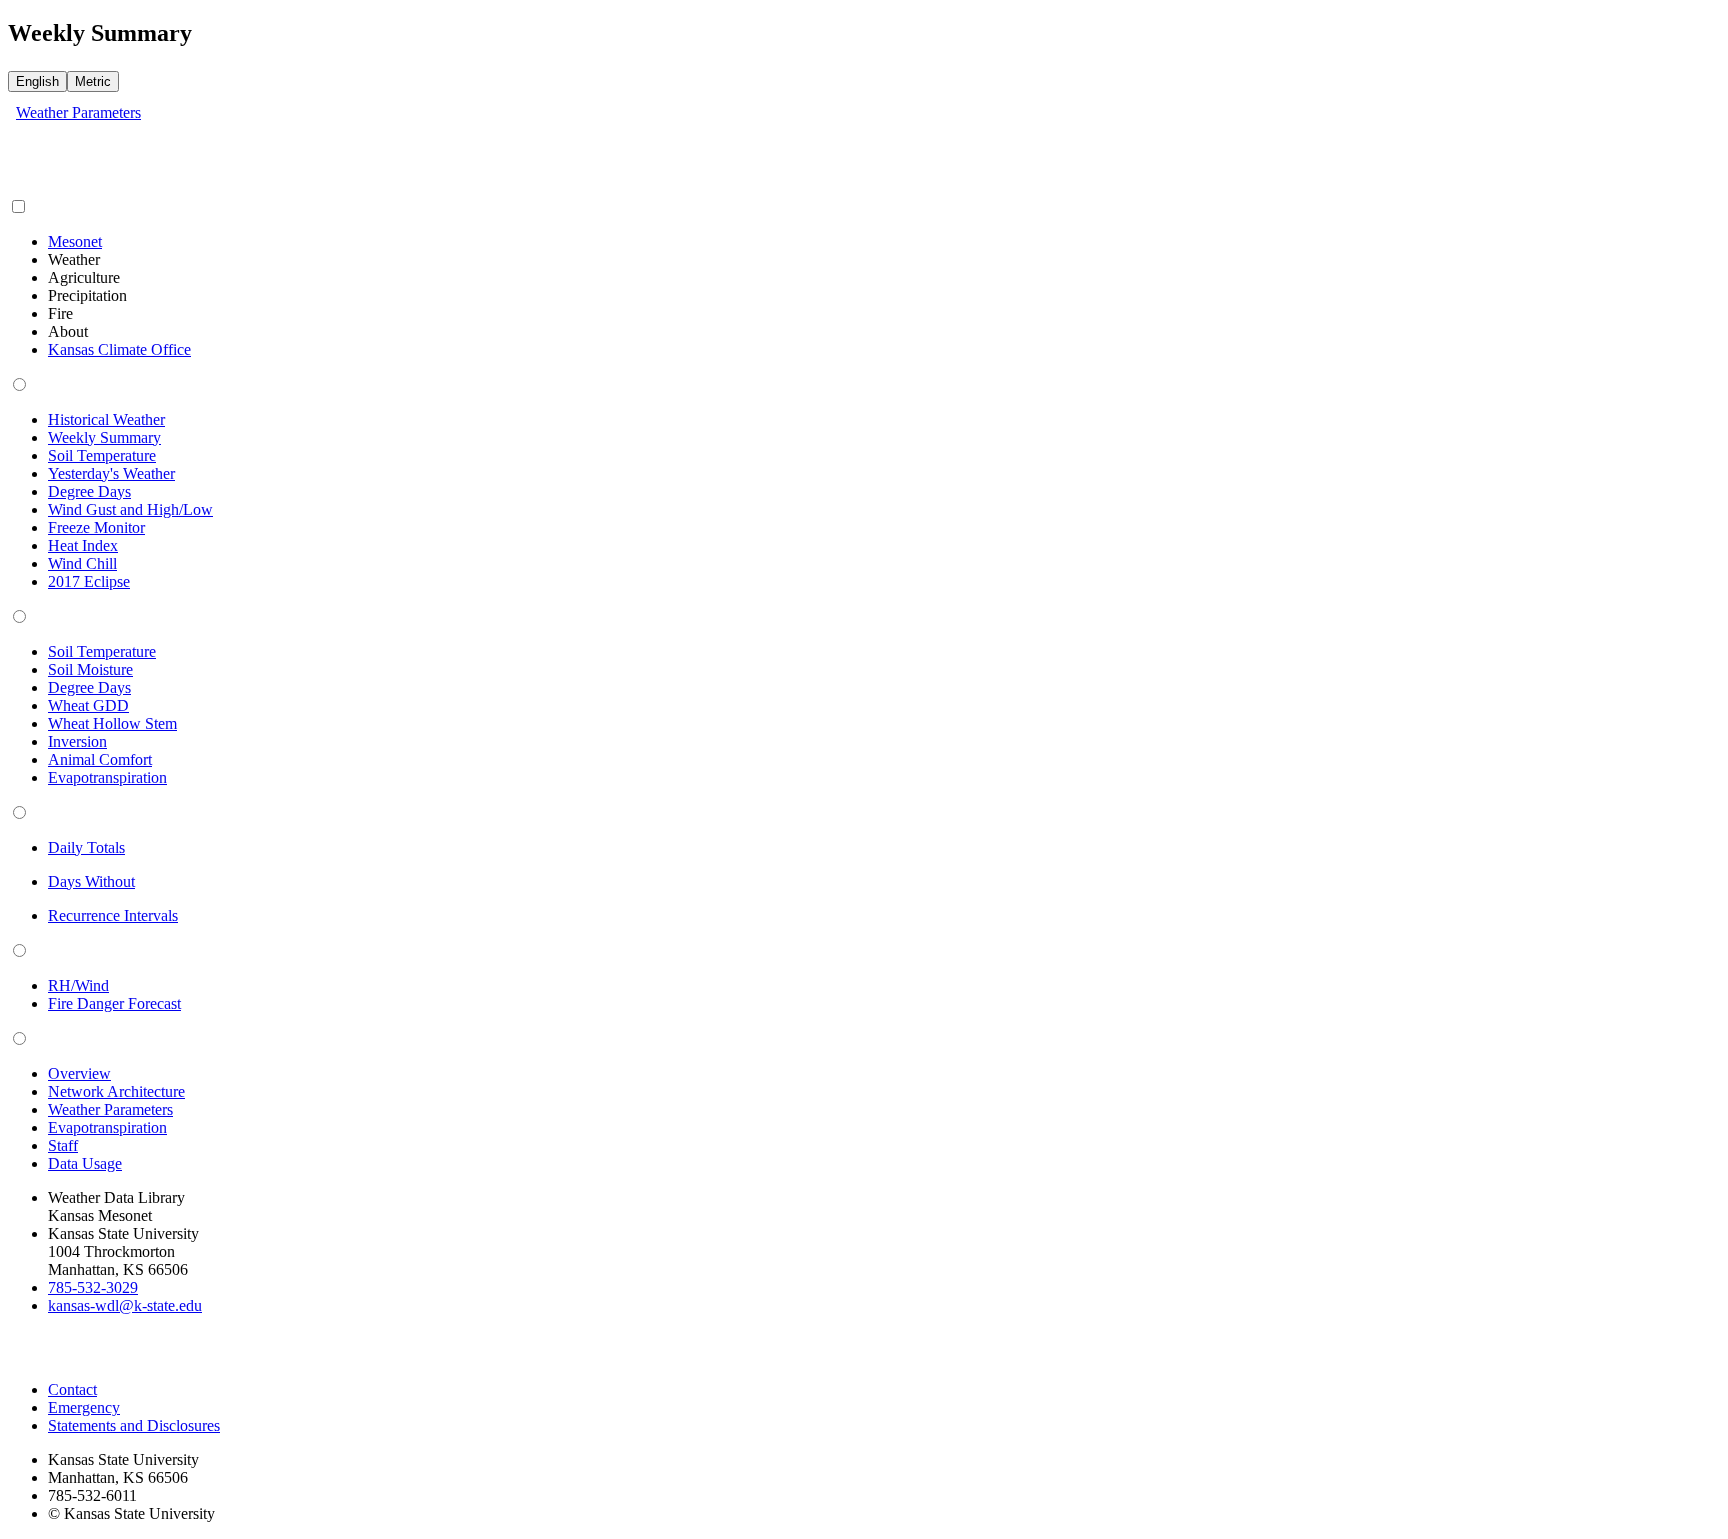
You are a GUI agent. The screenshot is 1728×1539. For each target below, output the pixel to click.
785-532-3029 (93, 1287)
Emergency (84, 1407)
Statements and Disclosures (134, 1425)
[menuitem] (75, 241)
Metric (93, 81)
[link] (78, 112)
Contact (72, 1389)
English (37, 81)
